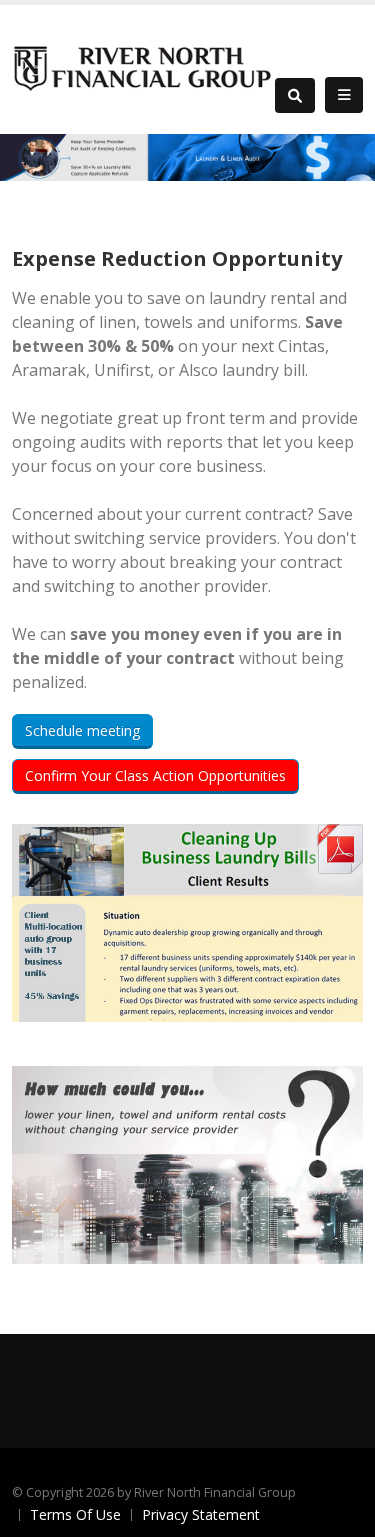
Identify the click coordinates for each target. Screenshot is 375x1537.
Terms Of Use (75, 1514)
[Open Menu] (344, 95)
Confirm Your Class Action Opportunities (155, 775)
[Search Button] (295, 95)
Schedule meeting (82, 730)
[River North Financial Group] (143, 67)
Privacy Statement (201, 1514)
